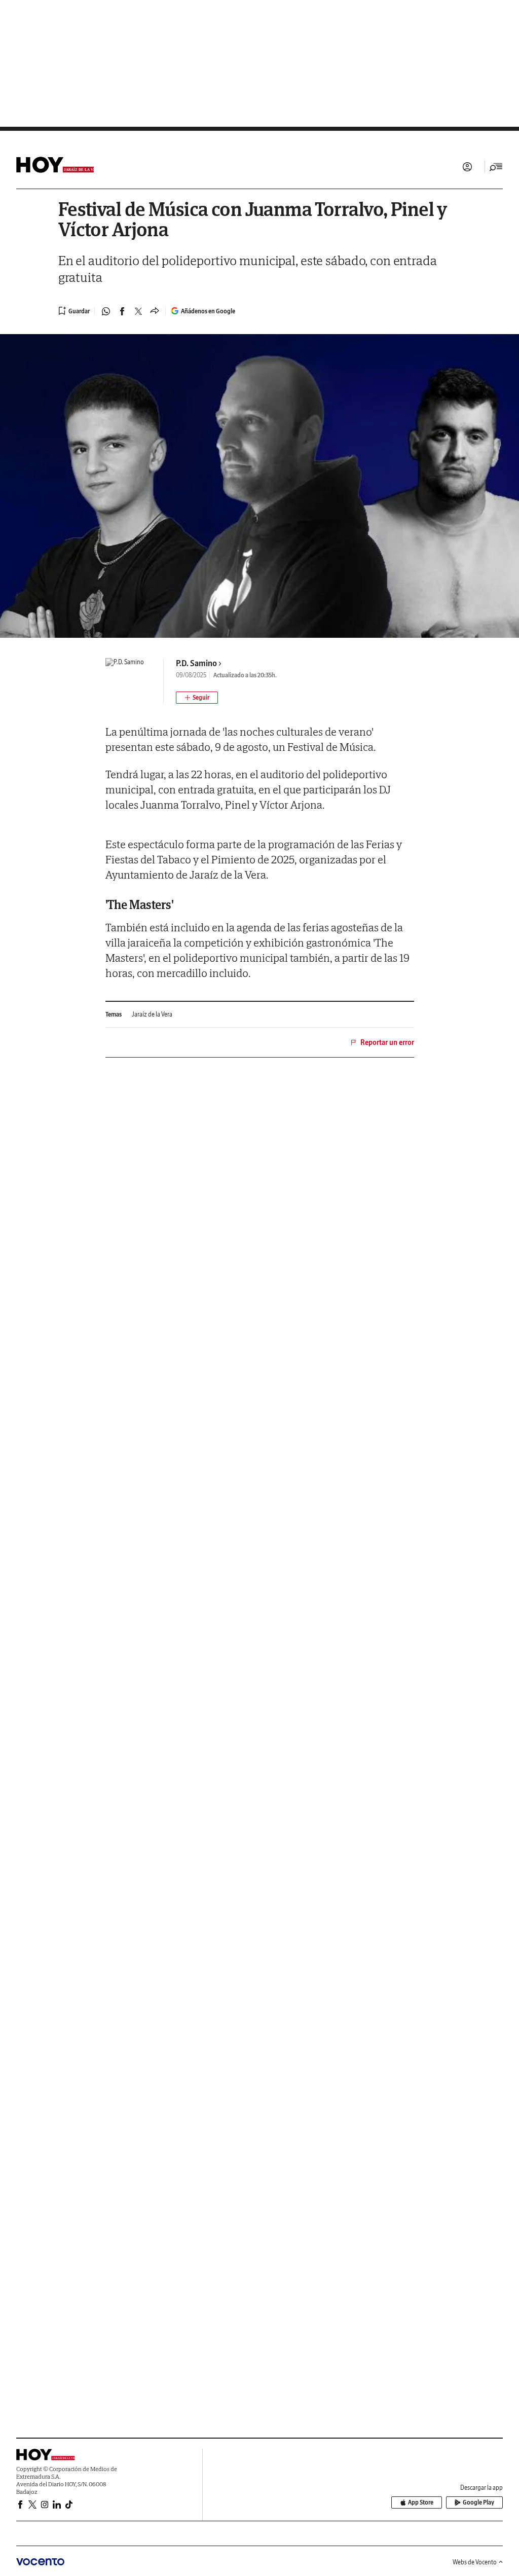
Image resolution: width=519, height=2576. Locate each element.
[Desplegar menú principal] (496, 167)
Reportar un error (387, 1042)
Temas (114, 1014)
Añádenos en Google (208, 311)
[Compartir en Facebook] (122, 311)
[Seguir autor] (197, 698)
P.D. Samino (196, 663)
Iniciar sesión (467, 167)
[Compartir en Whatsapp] (106, 311)
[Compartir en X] (138, 311)
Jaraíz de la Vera (152, 1014)
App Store (421, 2502)
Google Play (478, 2502)
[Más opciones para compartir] (155, 311)
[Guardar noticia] (74, 311)
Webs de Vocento (475, 2562)
